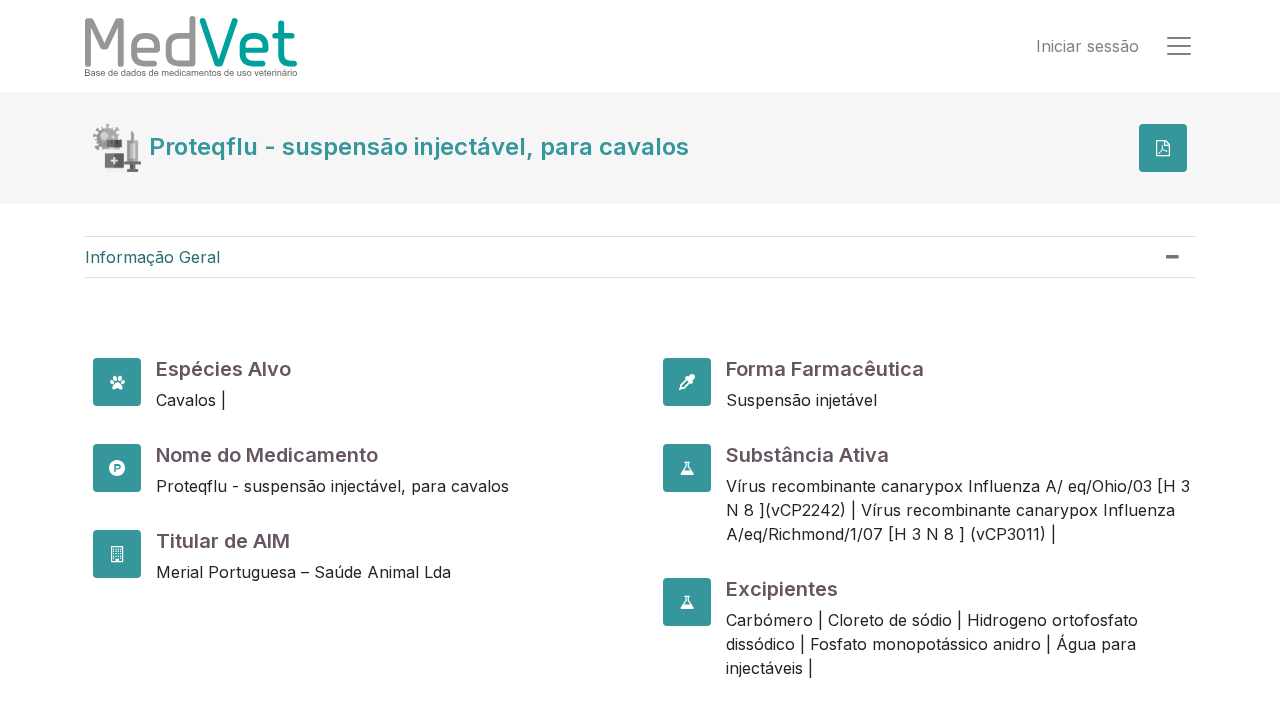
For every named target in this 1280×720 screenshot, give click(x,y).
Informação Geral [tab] (152, 257)
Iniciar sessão (1087, 46)
